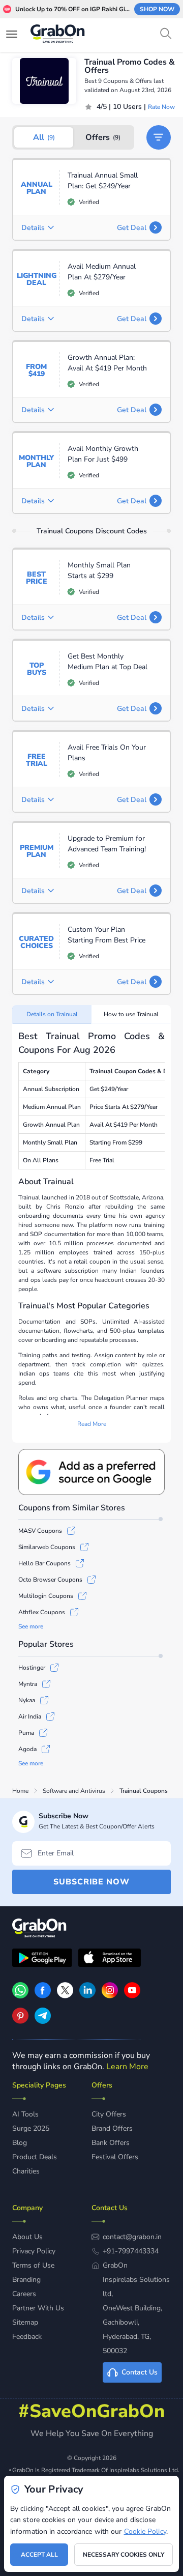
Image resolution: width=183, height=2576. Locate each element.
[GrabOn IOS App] (110, 1959)
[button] (159, 137)
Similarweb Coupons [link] (47, 1547)
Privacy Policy (34, 2251)
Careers (24, 2294)
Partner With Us (38, 2308)
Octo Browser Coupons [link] (50, 1580)
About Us (27, 2237)
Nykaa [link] (27, 1700)
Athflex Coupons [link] (42, 1612)
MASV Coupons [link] (40, 1531)
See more (31, 1626)
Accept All (39, 2555)
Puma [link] (26, 1733)
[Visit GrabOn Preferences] (91, 1472)
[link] (43, 1996)
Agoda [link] (27, 1749)
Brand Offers (112, 2128)
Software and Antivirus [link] (74, 1791)
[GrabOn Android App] (42, 1959)
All (44, 137)
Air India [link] (30, 1716)
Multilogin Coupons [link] (46, 1596)
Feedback (27, 2337)
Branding (26, 2280)
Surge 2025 (31, 2128)
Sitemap (25, 2322)
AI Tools (25, 2114)
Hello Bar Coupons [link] (44, 1563)
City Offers (109, 2114)
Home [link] (20, 1791)
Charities (26, 2171)
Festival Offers (115, 2157)
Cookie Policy (145, 2531)
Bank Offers (111, 2143)
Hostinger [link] (32, 1668)
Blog (20, 2143)
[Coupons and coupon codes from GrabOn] (58, 35)
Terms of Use (33, 2265)
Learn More (127, 2067)
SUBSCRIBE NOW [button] (91, 1882)
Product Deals (35, 2157)
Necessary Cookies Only (124, 2555)
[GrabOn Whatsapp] (20, 1996)
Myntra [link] (28, 1684)
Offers (103, 137)
